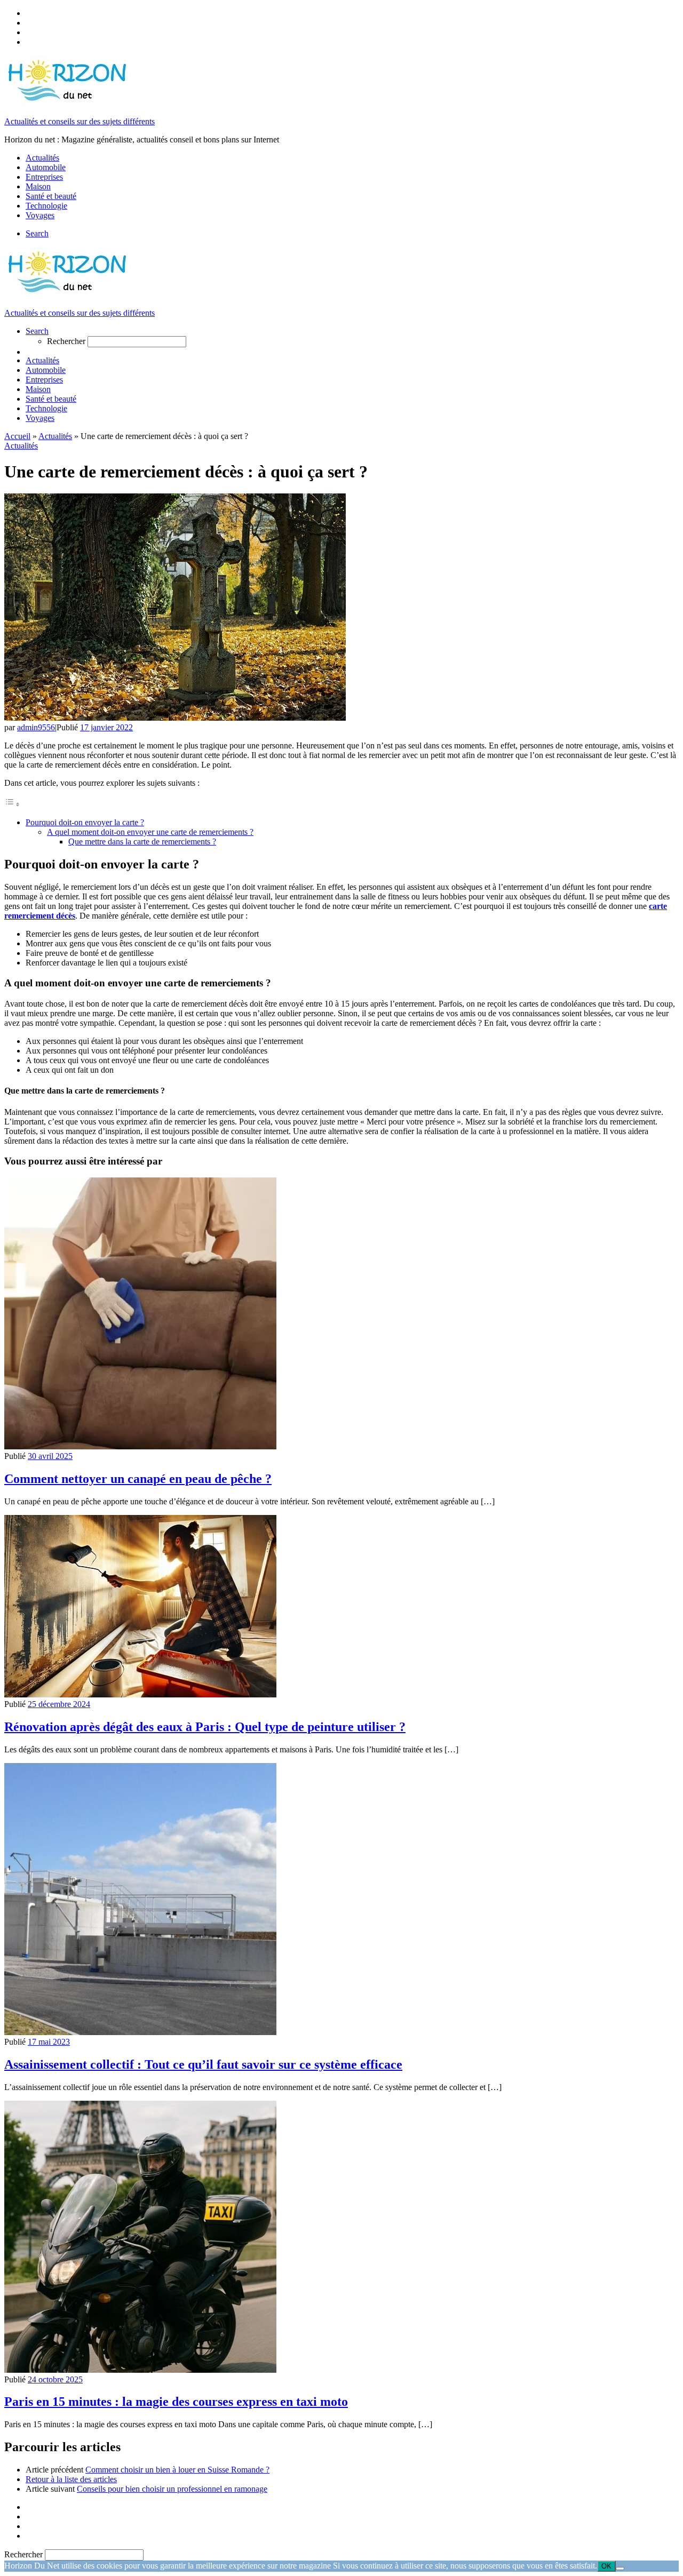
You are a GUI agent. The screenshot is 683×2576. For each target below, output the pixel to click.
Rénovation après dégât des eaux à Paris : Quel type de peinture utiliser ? (205, 1727)
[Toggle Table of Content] (12, 804)
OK (606, 2566)
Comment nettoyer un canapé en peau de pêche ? (138, 1479)
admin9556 (36, 727)
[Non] (620, 2569)
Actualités (55, 436)
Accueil (17, 436)
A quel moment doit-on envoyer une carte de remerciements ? (150, 832)
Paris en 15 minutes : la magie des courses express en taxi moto (176, 2402)
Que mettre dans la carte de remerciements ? (142, 842)
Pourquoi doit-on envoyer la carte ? (85, 822)
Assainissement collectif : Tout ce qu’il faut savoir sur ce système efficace (203, 2064)
